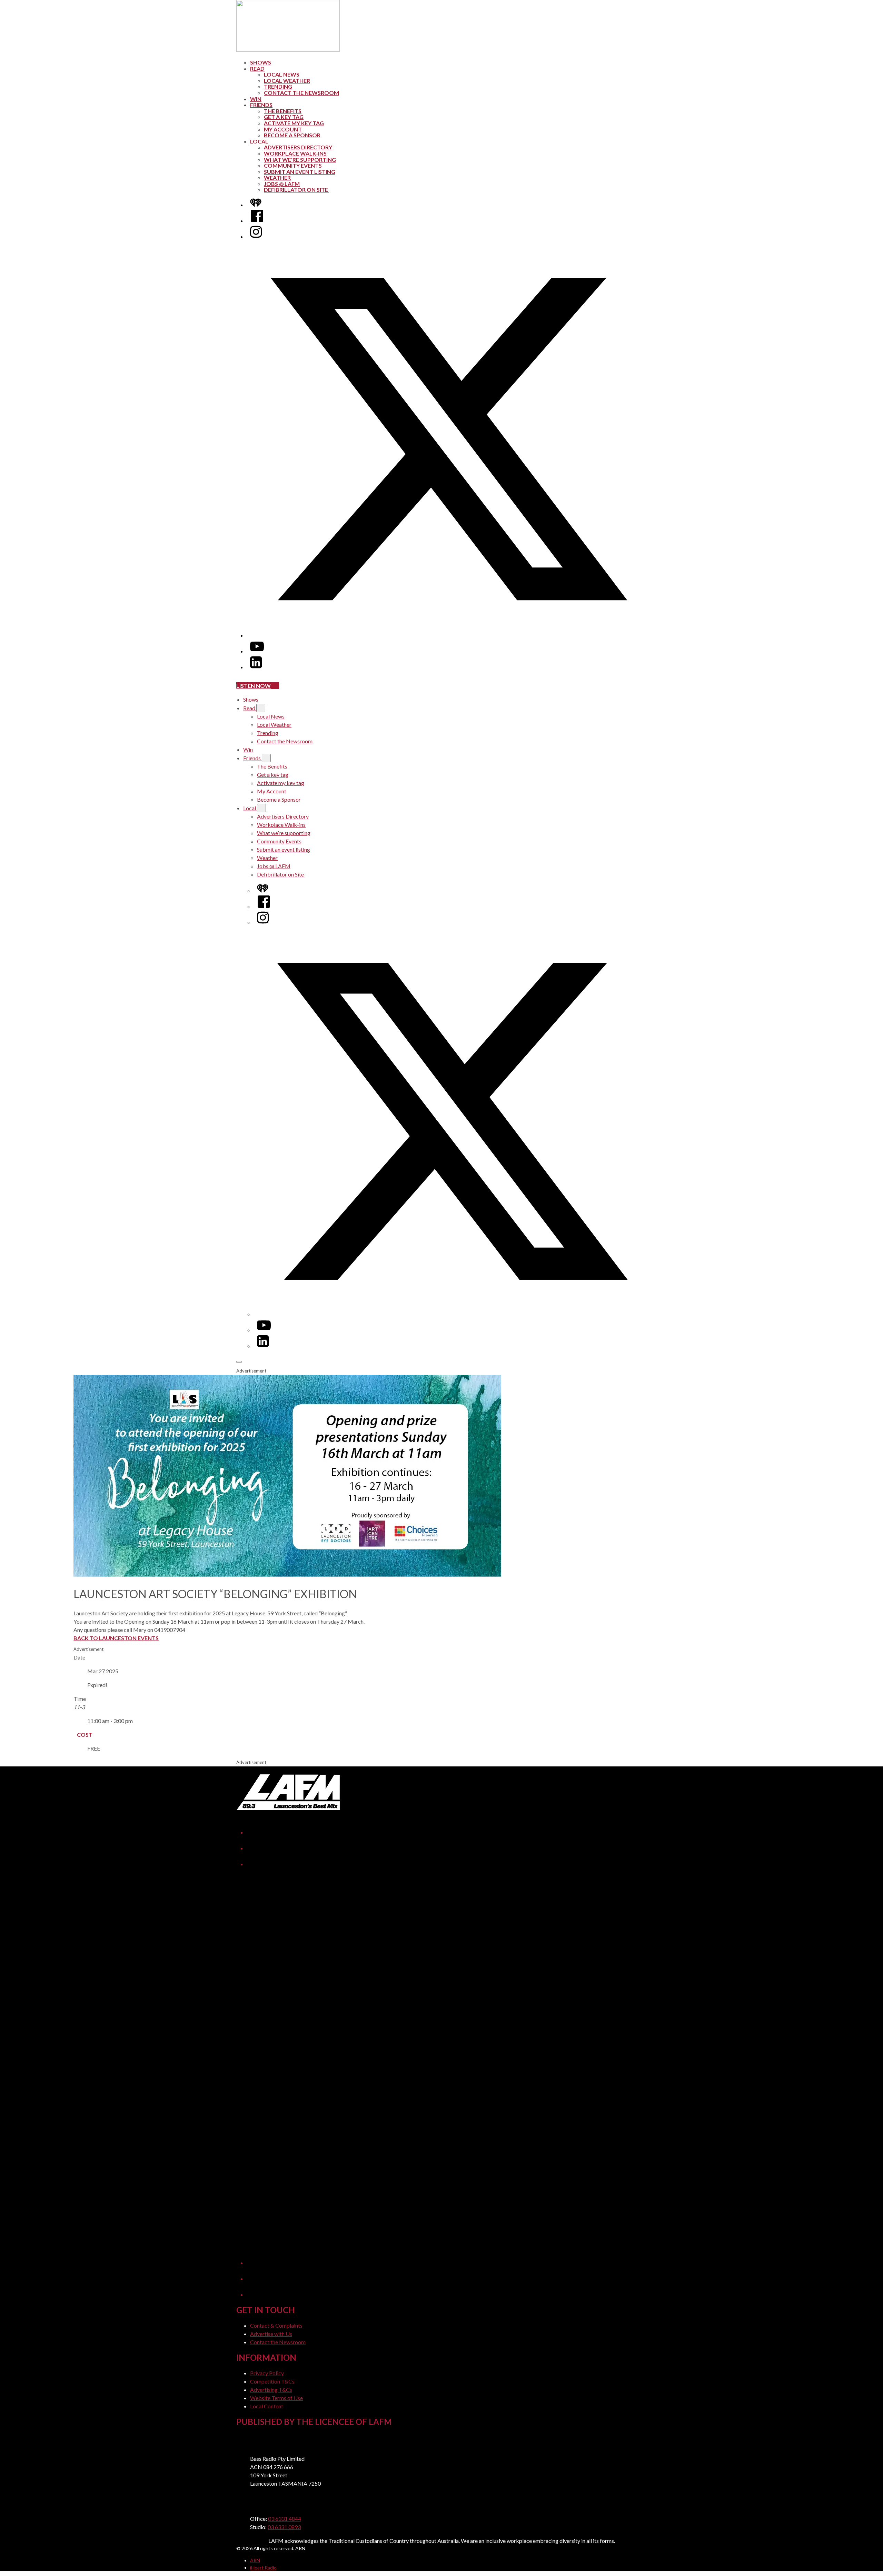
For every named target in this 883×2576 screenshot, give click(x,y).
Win (256, 99)
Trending (278, 86)
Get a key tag (284, 117)
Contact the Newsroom (301, 93)
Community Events (293, 165)
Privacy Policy (267, 2373)
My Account (283, 129)
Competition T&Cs (272, 2381)
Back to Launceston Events (116, 1638)
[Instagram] (256, 236)
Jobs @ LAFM (282, 184)
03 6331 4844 (285, 2519)
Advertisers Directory (298, 147)
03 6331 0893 (284, 2527)
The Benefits (283, 111)
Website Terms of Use (276, 2398)
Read (257, 68)
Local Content (267, 2406)
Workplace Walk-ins (295, 153)
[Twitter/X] (448, 635)
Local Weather (287, 81)
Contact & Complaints (276, 2325)
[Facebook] (257, 221)
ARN (255, 2560)
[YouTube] (257, 651)
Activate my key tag (294, 123)
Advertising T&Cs (271, 2390)
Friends (261, 105)
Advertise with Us (271, 2334)
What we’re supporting (300, 160)
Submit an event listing (300, 172)
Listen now (254, 686)
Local (259, 141)
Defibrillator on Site (296, 190)
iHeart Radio (263, 2568)
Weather (277, 177)
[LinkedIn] (256, 667)
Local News (282, 74)
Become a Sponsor (292, 135)
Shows (261, 62)
